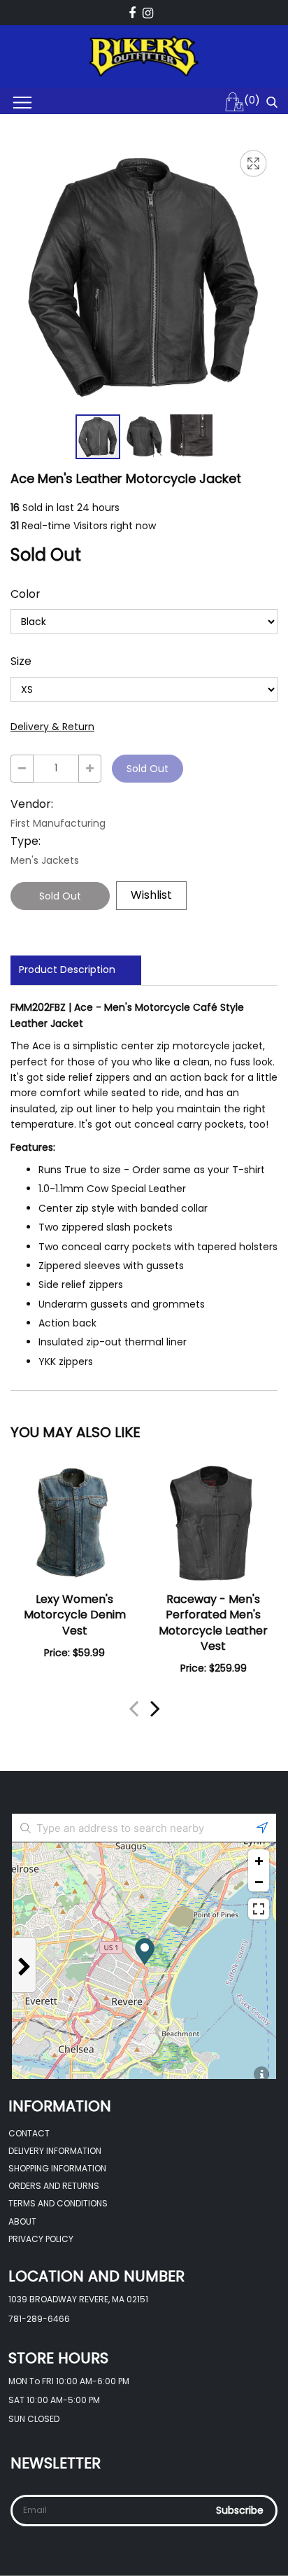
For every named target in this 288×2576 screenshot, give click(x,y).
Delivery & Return (52, 727)
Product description (67, 969)
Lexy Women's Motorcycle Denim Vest (75, 1615)
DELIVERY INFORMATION (55, 2151)
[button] (145, 437)
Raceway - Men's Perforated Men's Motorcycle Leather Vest (213, 1623)
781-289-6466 (39, 2319)
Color (26, 594)
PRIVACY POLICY (41, 2239)
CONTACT (29, 2133)
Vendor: (32, 804)
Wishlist (151, 895)
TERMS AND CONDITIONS (58, 2203)
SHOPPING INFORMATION (57, 2168)
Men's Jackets (45, 860)
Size (21, 661)
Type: (26, 841)
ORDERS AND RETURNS (54, 2186)
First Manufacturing (58, 823)
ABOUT (22, 2221)
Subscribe (240, 2510)
